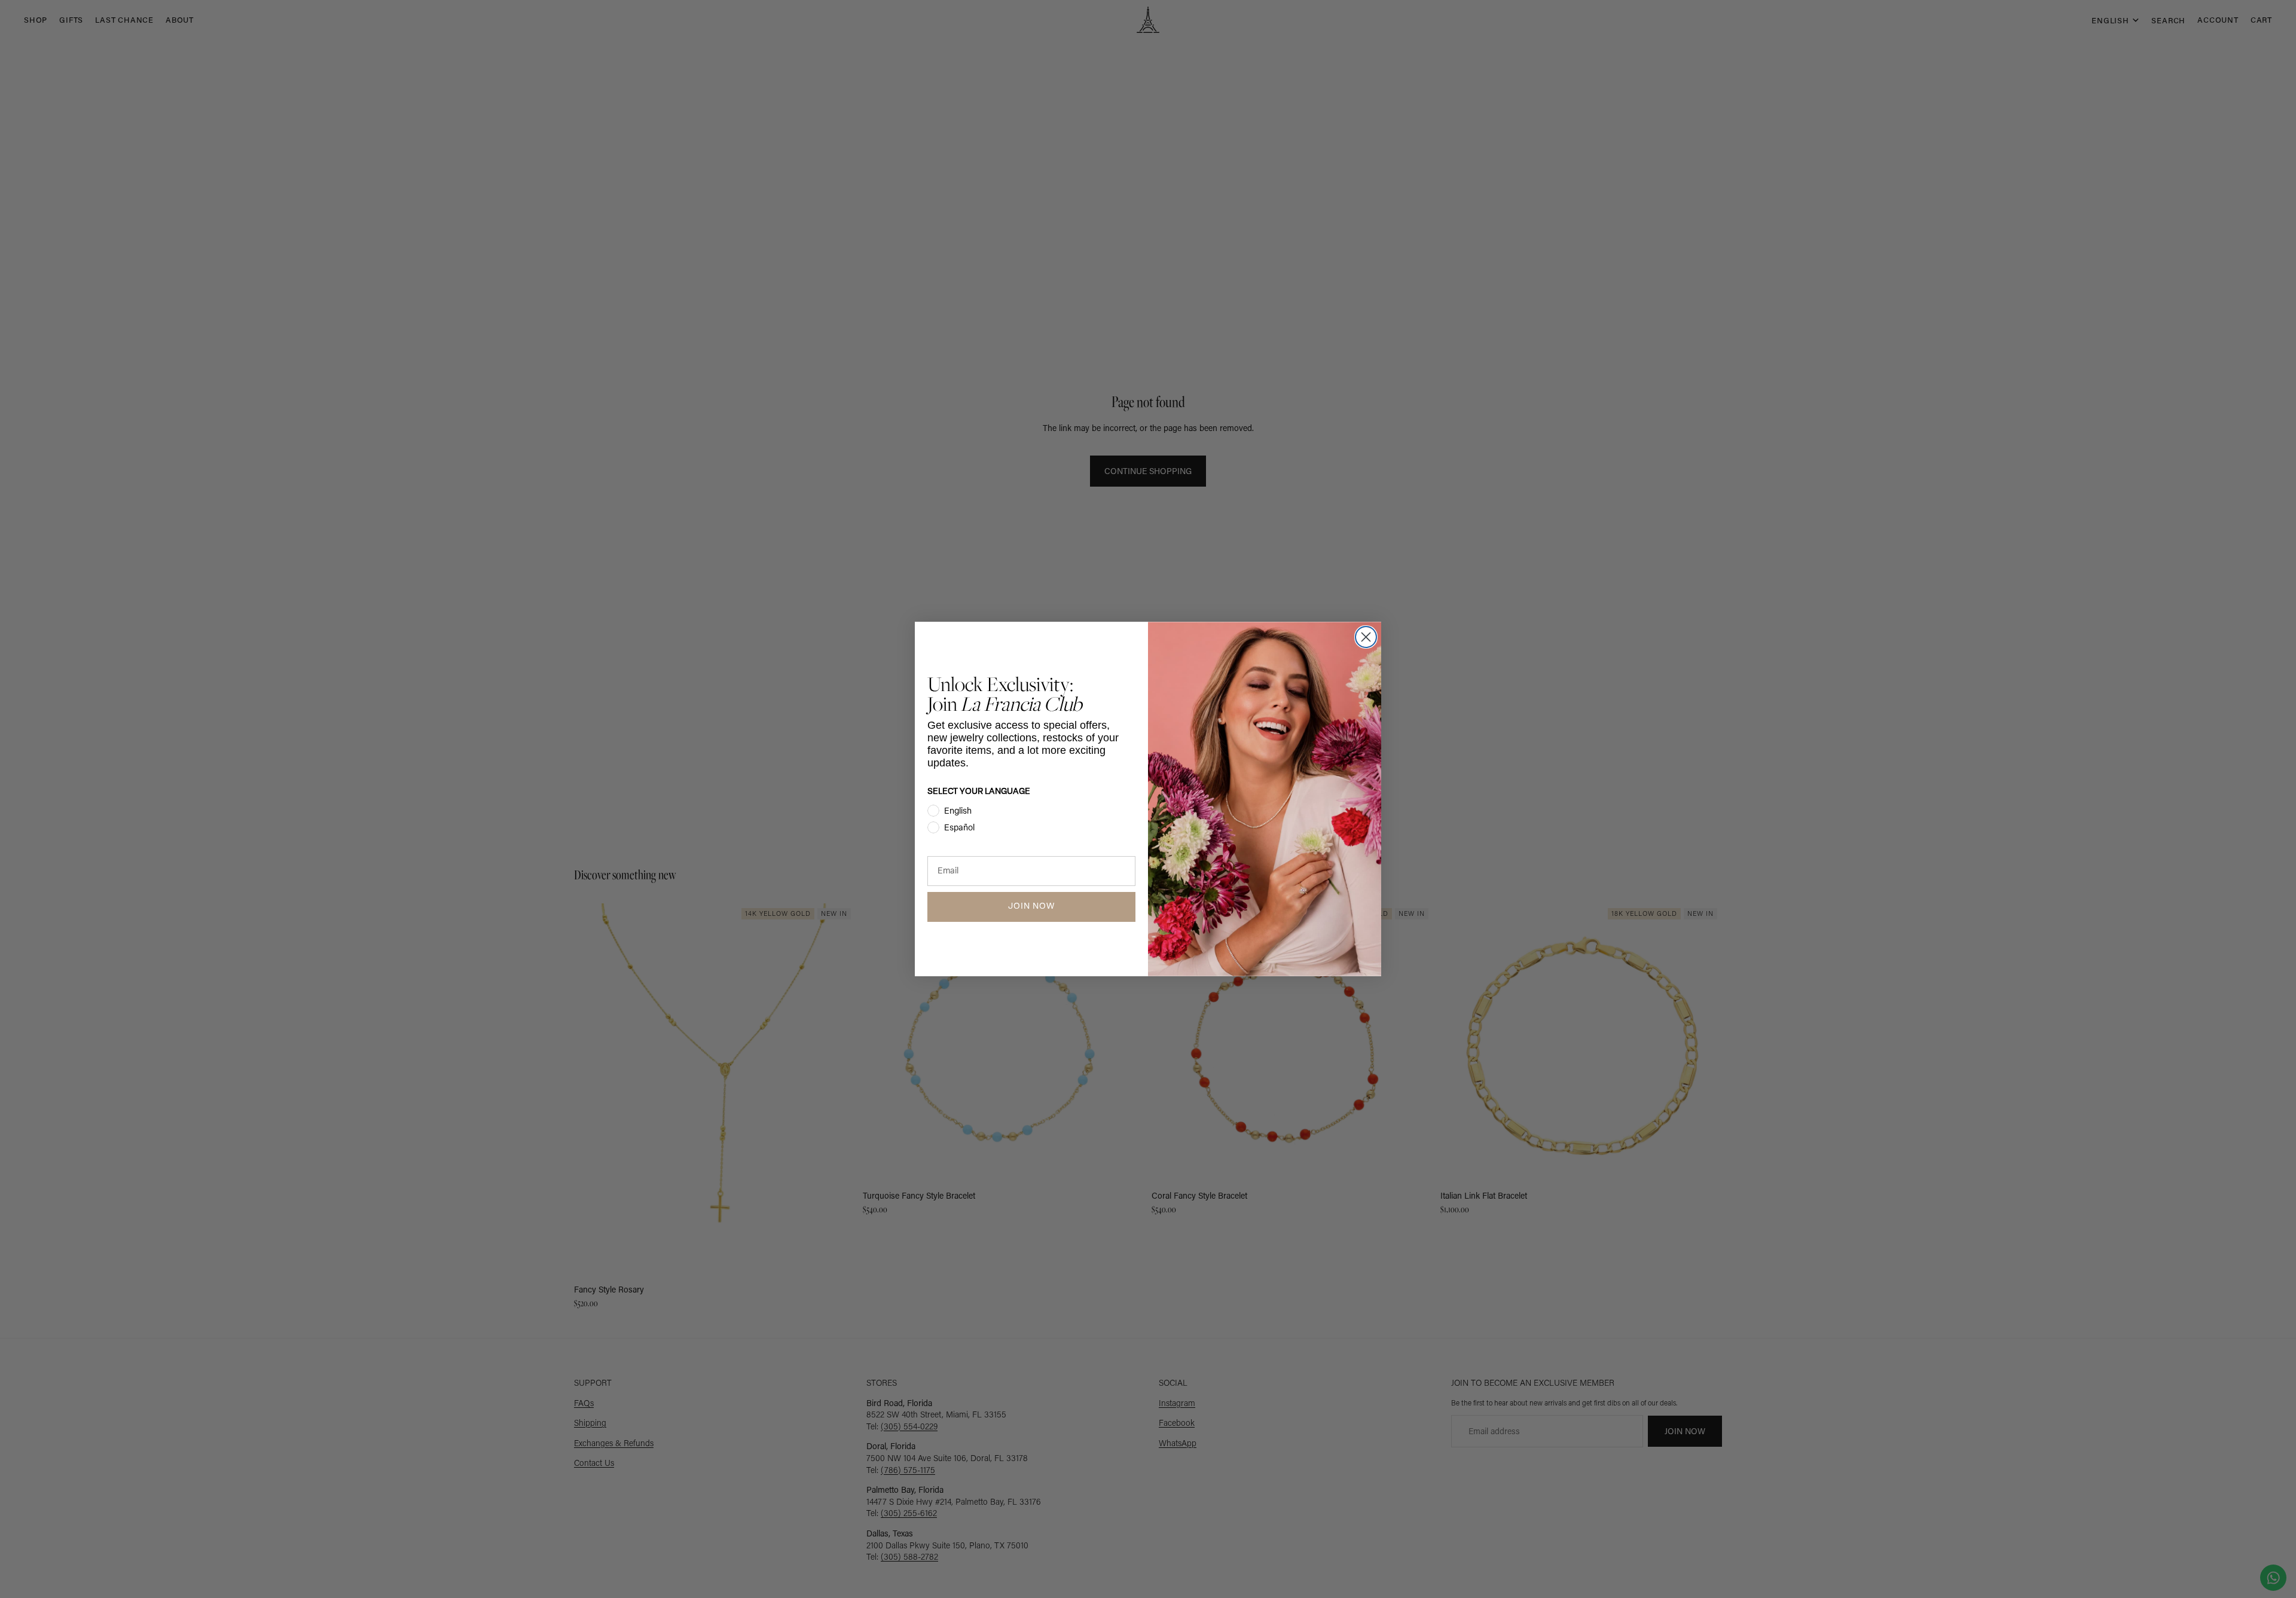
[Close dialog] (1366, 637)
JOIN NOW (1031, 907)
